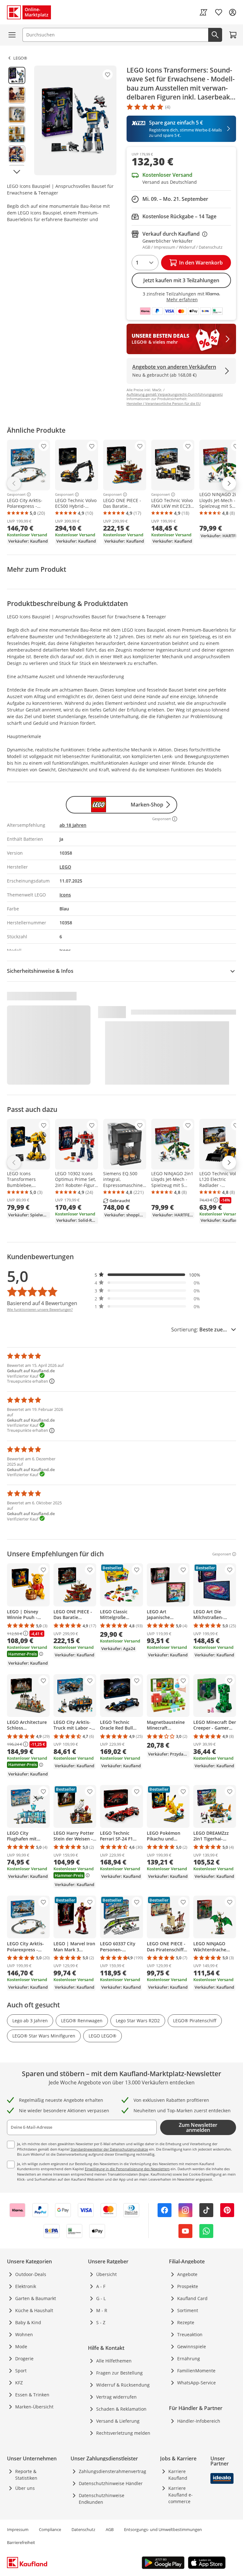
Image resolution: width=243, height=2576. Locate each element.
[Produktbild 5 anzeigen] (17, 154)
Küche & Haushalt (34, 2310)
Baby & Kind (28, 2322)
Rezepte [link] (186, 2322)
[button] (147, 1275)
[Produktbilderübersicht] (17, 120)
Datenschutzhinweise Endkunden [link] (102, 2499)
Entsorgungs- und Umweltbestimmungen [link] (163, 2529)
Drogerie (24, 2359)
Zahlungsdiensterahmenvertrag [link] (112, 2471)
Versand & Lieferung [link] (118, 2421)
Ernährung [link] (189, 2359)
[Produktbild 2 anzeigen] (17, 95)
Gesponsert (16, 494)
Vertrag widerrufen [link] (116, 2397)
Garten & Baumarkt (36, 2298)
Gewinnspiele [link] (192, 2346)
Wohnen (24, 2334)
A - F (101, 2286)
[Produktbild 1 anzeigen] (17, 75)
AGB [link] (110, 2529)
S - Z (101, 2322)
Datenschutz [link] (83, 2529)
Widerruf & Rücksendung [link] (123, 2385)
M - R (102, 2310)
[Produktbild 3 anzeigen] (17, 115)
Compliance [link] (50, 2529)
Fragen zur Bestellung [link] (119, 2373)
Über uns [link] (25, 2488)
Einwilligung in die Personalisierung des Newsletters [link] (127, 2169)
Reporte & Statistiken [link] (26, 2475)
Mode (21, 2346)
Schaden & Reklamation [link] (121, 2409)
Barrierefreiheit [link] (21, 2542)
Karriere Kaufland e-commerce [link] (181, 2495)
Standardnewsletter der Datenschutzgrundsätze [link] (109, 2149)
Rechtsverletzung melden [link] (123, 2433)
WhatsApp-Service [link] (196, 2383)
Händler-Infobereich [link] (199, 2421)
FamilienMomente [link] (196, 2371)
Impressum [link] (18, 2529)
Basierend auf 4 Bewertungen (42, 1303)
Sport (21, 2371)
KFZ (19, 2383)
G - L (101, 2298)
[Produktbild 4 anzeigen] (17, 134)
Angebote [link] (187, 2274)
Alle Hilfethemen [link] (114, 2361)
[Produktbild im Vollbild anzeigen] (75, 120)
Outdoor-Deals (31, 2274)
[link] (203, 12)
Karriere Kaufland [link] (178, 2475)
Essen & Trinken (32, 2395)
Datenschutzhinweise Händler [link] (111, 2483)
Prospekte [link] (188, 2286)
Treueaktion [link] (190, 2334)
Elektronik (26, 2286)
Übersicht (106, 2274)
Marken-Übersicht (34, 2407)
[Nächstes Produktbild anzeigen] (17, 172)
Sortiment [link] (188, 2310)
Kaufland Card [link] (192, 2298)
